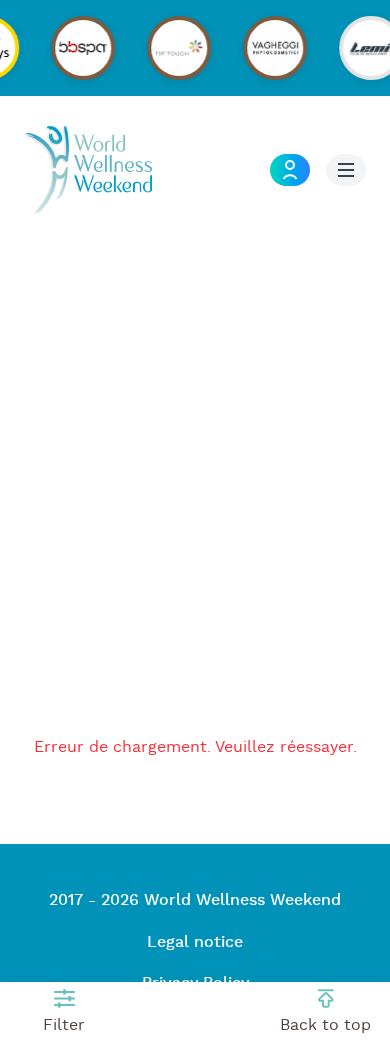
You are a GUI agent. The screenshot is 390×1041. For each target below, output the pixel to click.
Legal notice (195, 942)
